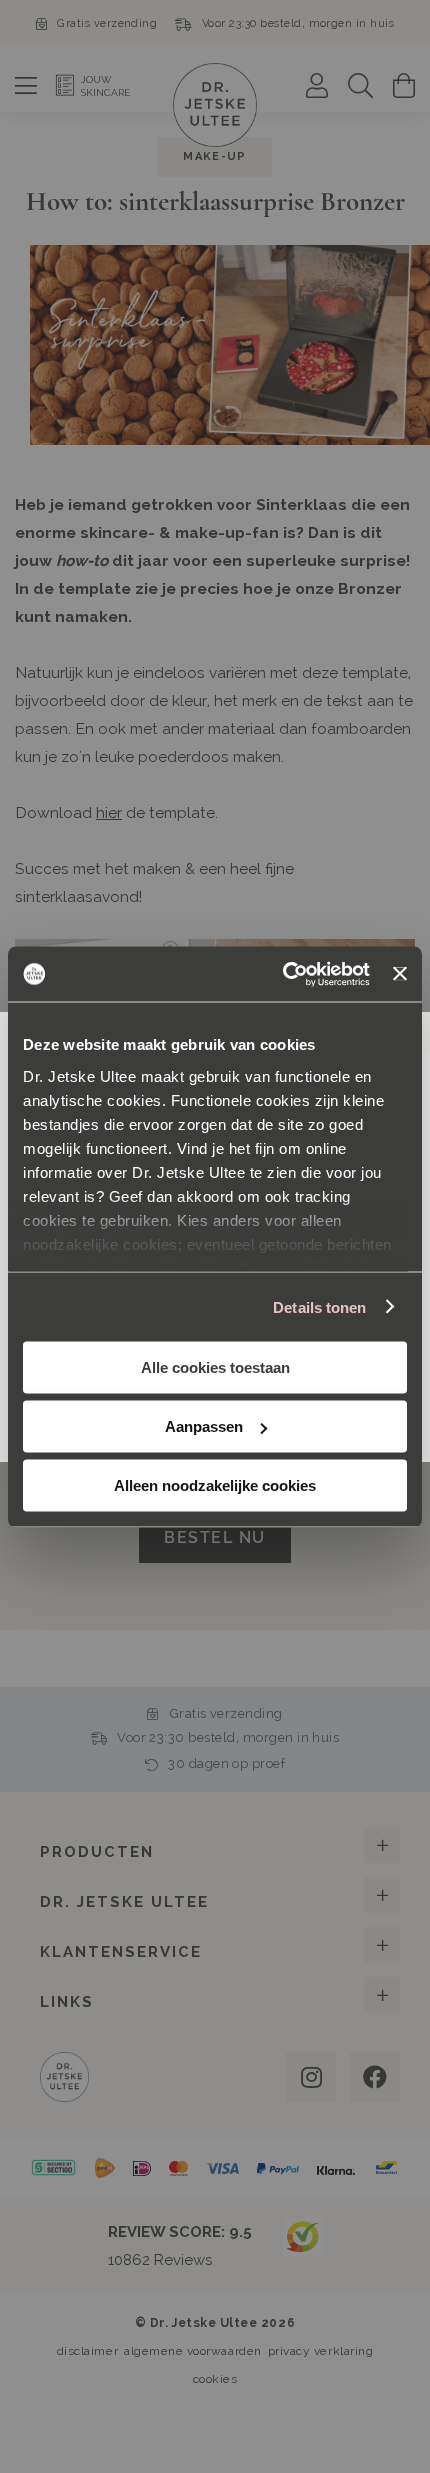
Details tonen (319, 1306)
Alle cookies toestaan (215, 1367)
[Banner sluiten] (400, 974)
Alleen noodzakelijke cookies (215, 1485)
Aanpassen (204, 1426)
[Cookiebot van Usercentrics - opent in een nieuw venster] (283, 974)
